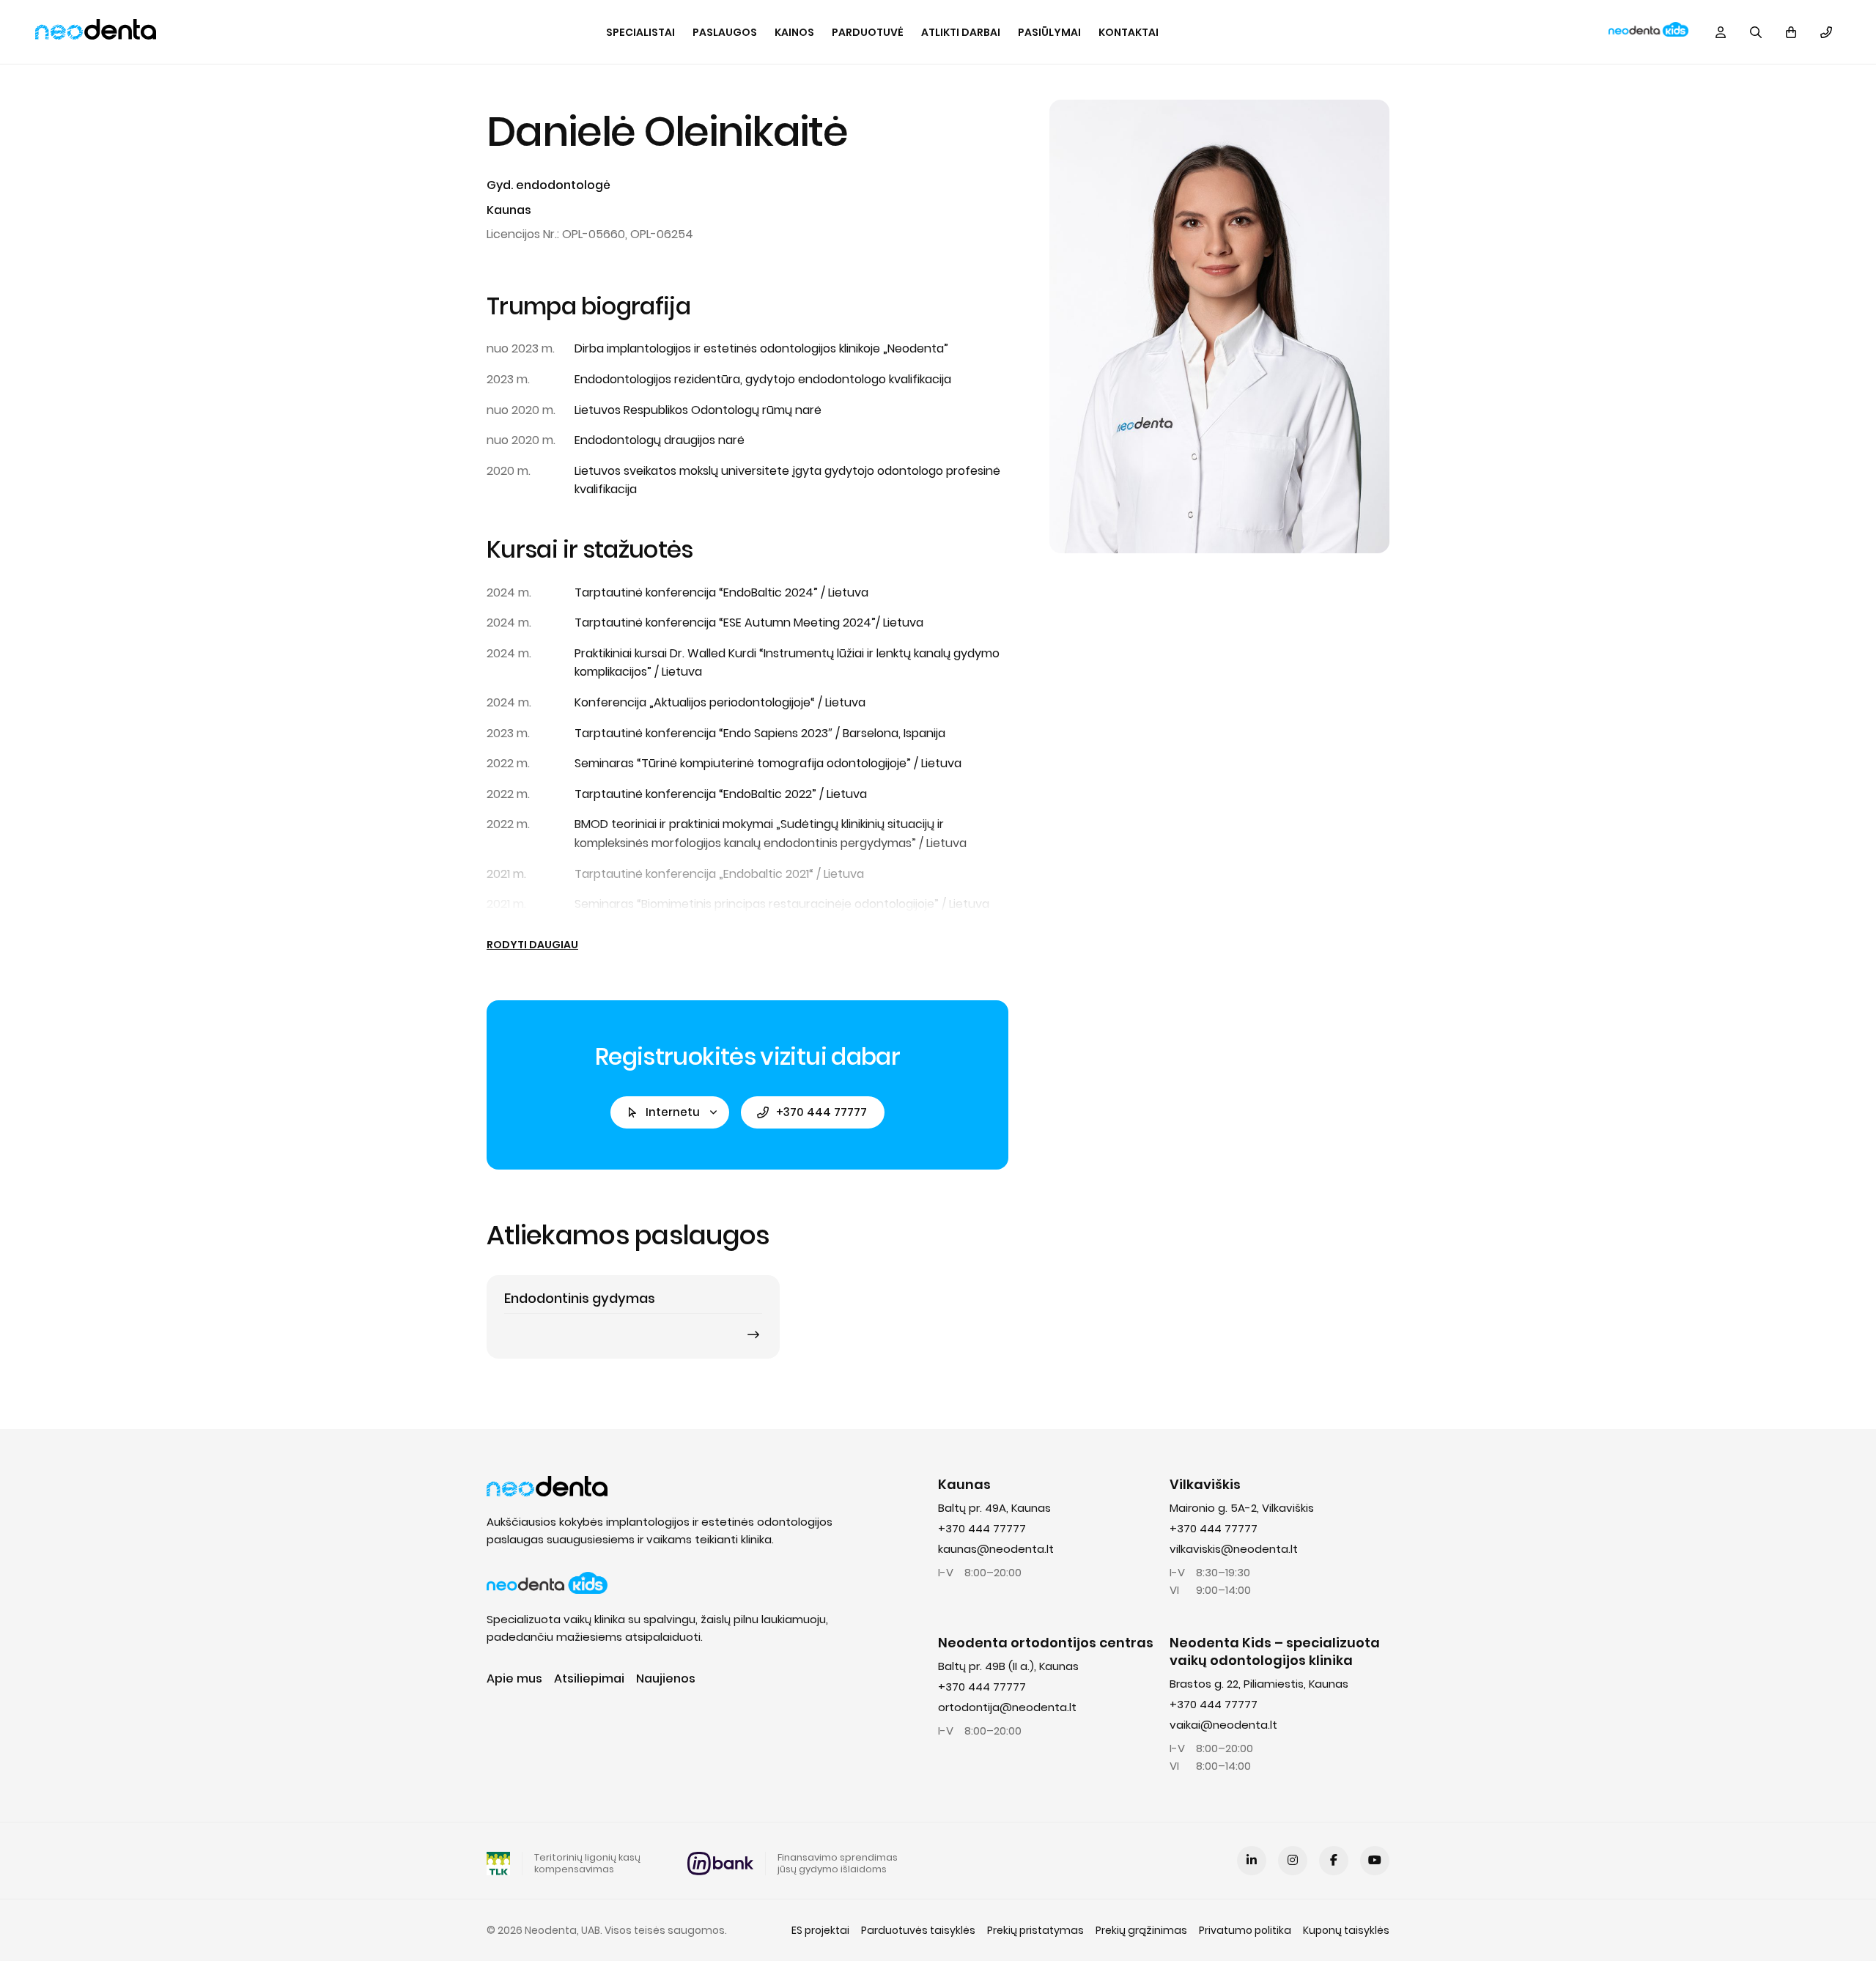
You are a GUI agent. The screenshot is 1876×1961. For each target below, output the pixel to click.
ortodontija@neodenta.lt (1007, 1707)
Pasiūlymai (1049, 32)
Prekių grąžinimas (1141, 1930)
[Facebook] (1334, 1861)
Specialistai (640, 32)
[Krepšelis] (1791, 32)
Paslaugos (725, 32)
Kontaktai (1129, 32)
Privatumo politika (1245, 1930)
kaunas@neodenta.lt (996, 1549)
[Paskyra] (1721, 32)
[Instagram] (1293, 1861)
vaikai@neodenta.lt (1223, 1725)
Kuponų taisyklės (1346, 1930)
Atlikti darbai (961, 32)
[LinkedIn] (1252, 1861)
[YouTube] (1375, 1861)
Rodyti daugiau (532, 945)
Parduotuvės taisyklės (918, 1930)
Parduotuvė (868, 32)
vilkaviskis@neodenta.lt (1234, 1549)
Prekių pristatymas (1035, 1930)
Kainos (794, 32)
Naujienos (666, 1679)
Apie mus (514, 1679)
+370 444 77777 (821, 1112)
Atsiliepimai (589, 1679)
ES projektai (820, 1930)
